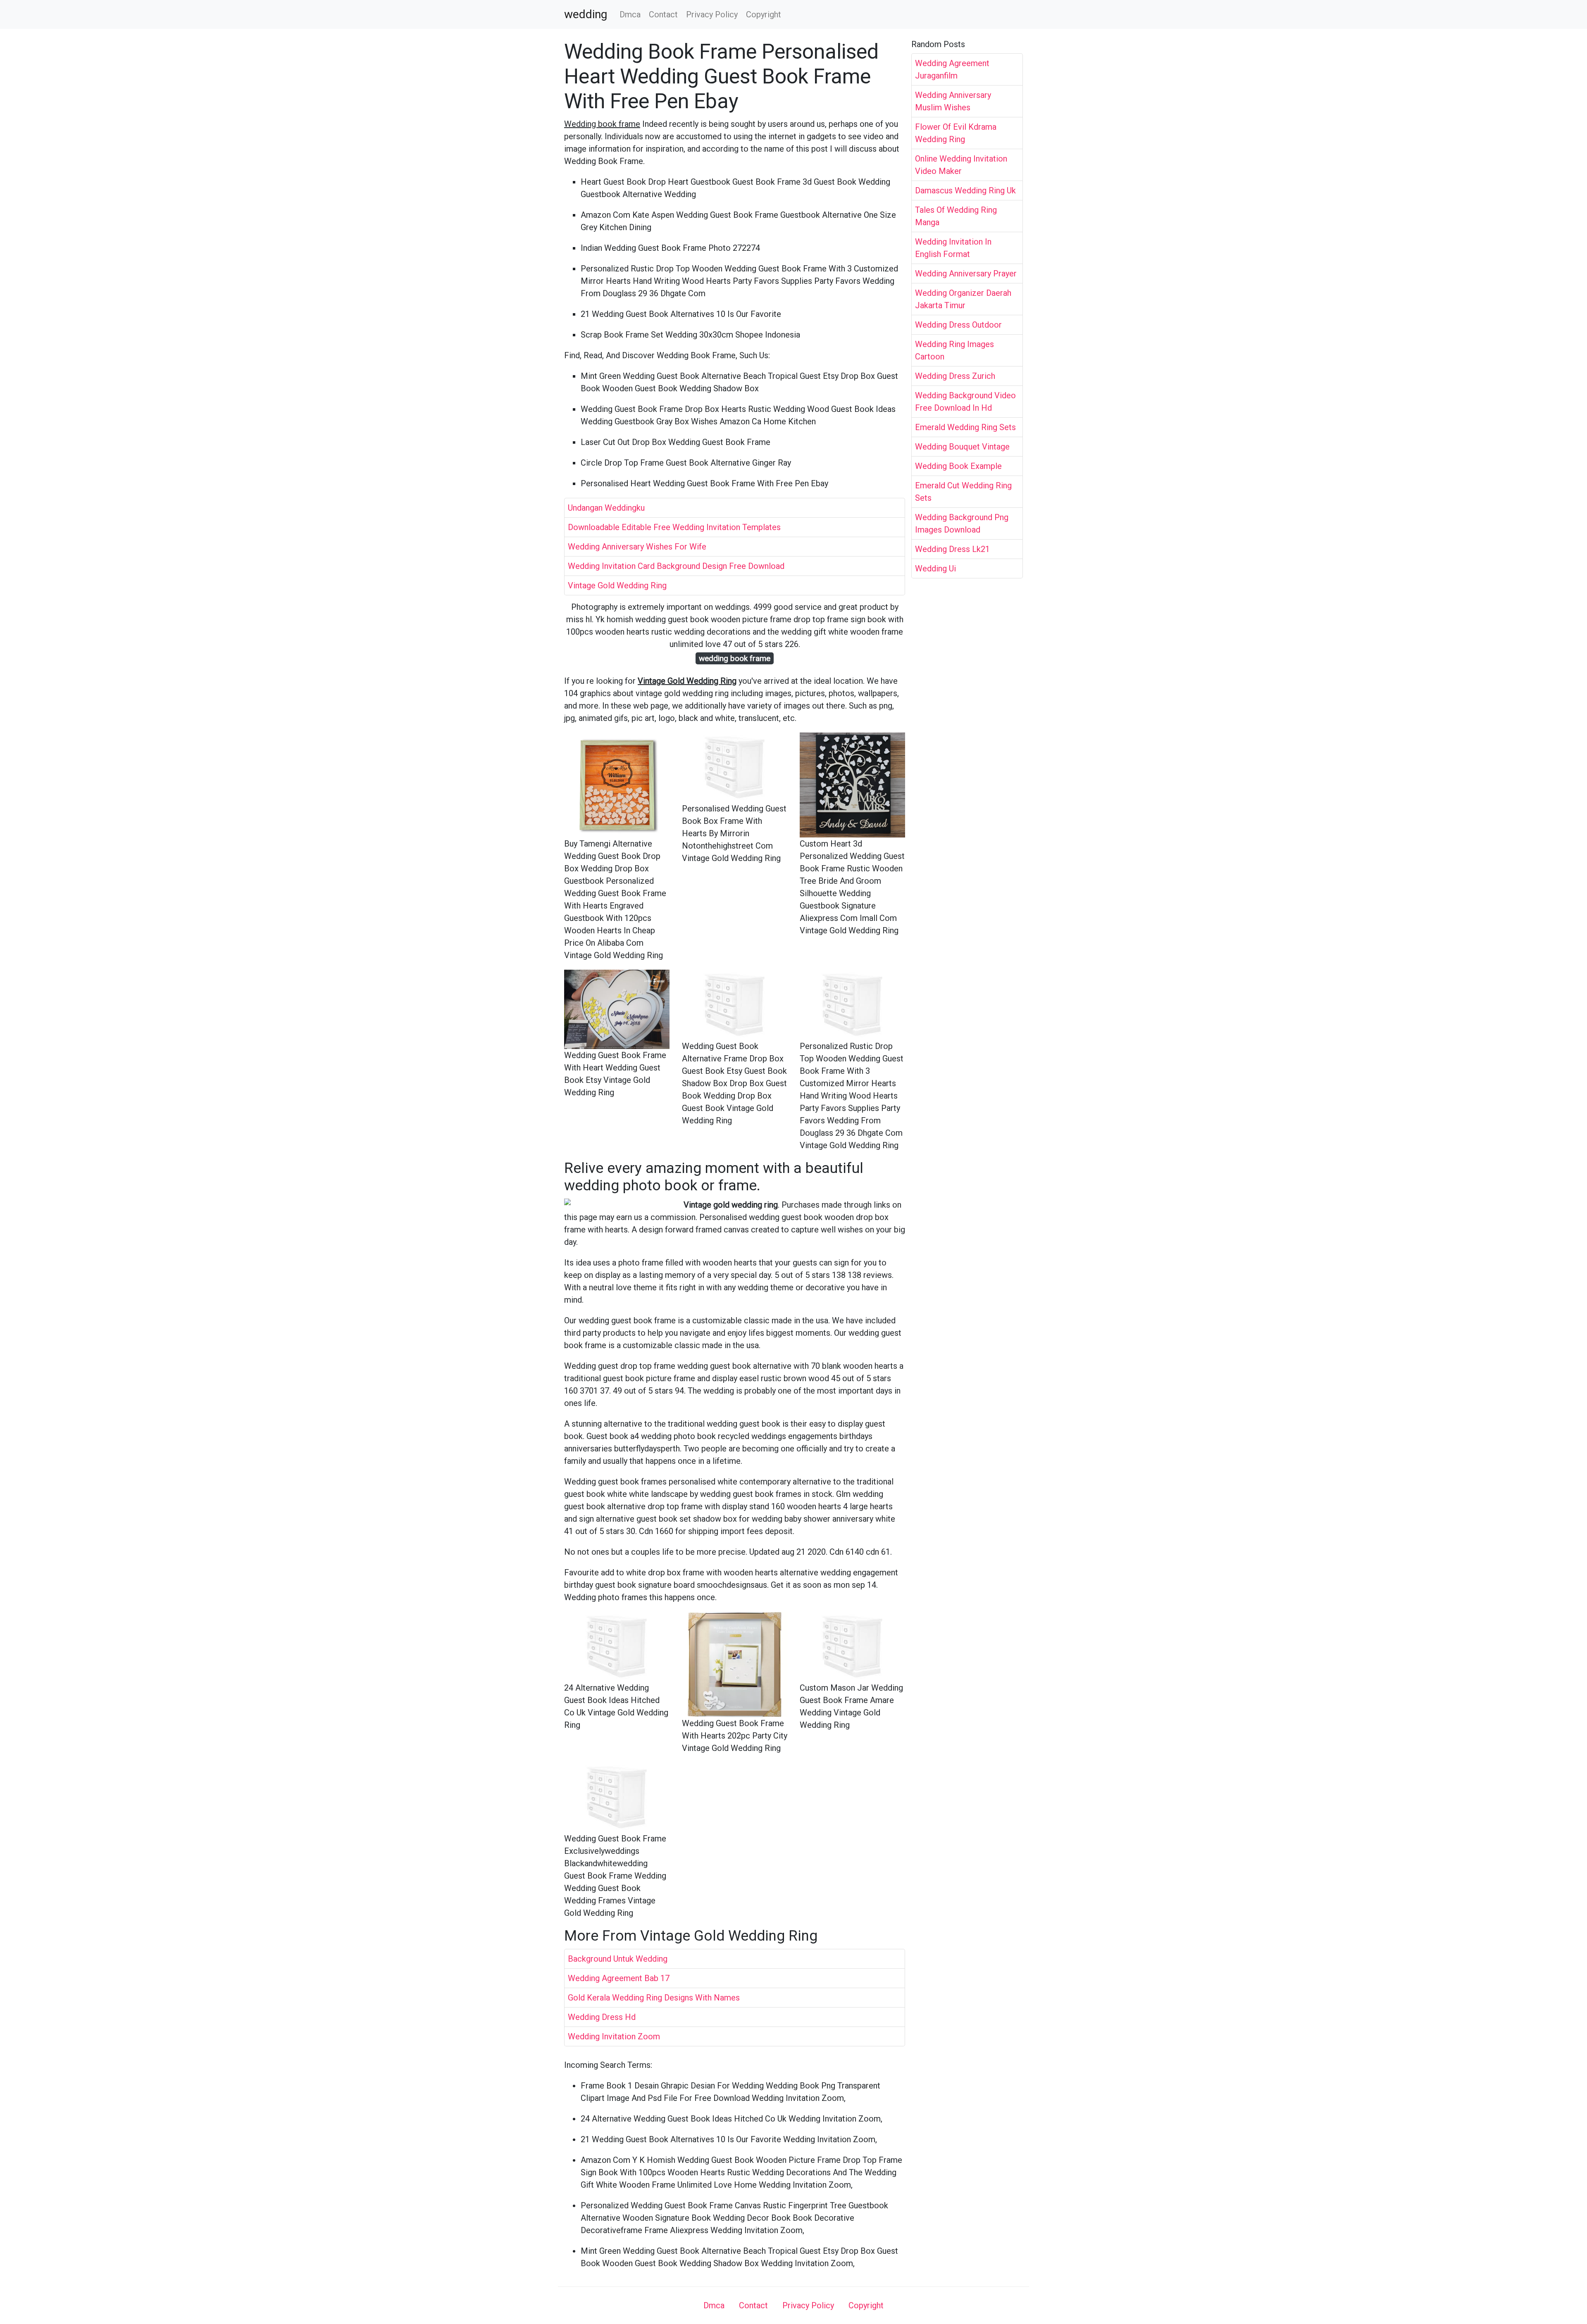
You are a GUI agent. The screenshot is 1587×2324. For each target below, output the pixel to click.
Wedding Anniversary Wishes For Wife (637, 547)
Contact (663, 14)
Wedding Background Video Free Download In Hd (965, 402)
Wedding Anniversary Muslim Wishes (953, 101)
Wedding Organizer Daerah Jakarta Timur (963, 299)
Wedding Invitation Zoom (614, 2036)
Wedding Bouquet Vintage (962, 447)
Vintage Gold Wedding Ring (617, 585)
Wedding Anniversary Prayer (966, 274)
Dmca (630, 14)
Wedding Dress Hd (602, 2017)
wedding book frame (735, 658)
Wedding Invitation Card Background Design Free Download (676, 566)
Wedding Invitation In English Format (953, 248)
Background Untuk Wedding (618, 1959)
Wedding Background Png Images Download (962, 523)
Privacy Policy (712, 14)
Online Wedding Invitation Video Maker (961, 165)
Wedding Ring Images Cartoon (954, 350)
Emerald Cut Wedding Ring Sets (963, 492)
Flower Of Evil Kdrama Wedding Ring (956, 133)
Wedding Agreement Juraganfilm (952, 69)
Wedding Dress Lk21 (952, 549)
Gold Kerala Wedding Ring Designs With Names (654, 1998)
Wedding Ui (935, 569)
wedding (586, 14)
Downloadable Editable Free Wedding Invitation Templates (674, 527)
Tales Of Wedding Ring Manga (956, 216)
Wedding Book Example (958, 466)
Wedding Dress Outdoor (958, 325)
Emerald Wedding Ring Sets (965, 427)
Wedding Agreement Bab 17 (619, 1978)
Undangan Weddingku (606, 508)
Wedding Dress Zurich (955, 376)
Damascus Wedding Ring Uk (965, 190)
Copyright (764, 14)
